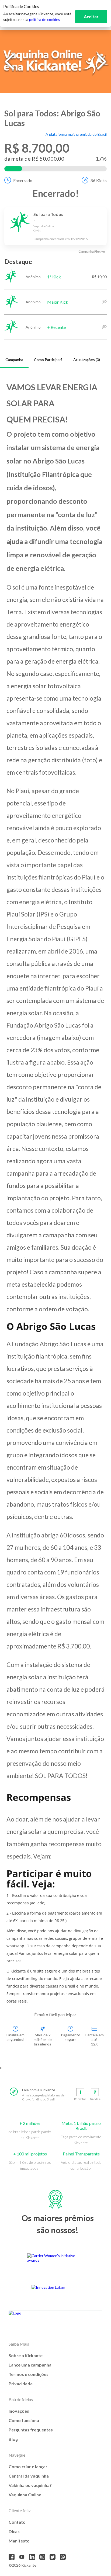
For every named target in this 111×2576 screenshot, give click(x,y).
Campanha (14, 360)
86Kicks (99, 180)
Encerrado (23, 180)
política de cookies (45, 19)
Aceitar (91, 16)
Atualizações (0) (87, 360)
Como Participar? (48, 360)
